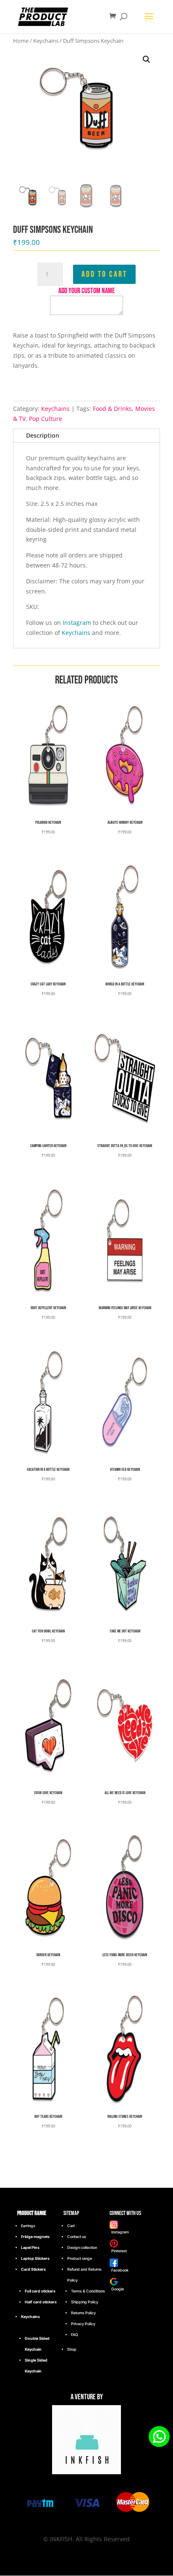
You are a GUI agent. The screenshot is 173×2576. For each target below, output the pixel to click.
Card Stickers (33, 2269)
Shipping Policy (85, 2302)
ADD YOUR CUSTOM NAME (87, 291)
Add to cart (104, 274)
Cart (71, 2226)
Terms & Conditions (88, 2291)
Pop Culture (46, 419)
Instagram (77, 623)
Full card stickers (40, 2291)
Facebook (119, 2270)
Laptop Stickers (35, 2258)
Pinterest (118, 2251)
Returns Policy (83, 2313)
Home (21, 41)
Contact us (77, 2237)
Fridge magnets (35, 2237)
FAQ (75, 2335)
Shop (72, 2349)
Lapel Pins (30, 2247)
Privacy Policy (83, 2324)
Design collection (82, 2247)
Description (43, 435)
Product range (80, 2258)
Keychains (46, 41)
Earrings (28, 2226)
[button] (147, 59)
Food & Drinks (112, 409)
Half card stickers (41, 2302)
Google (117, 2289)
